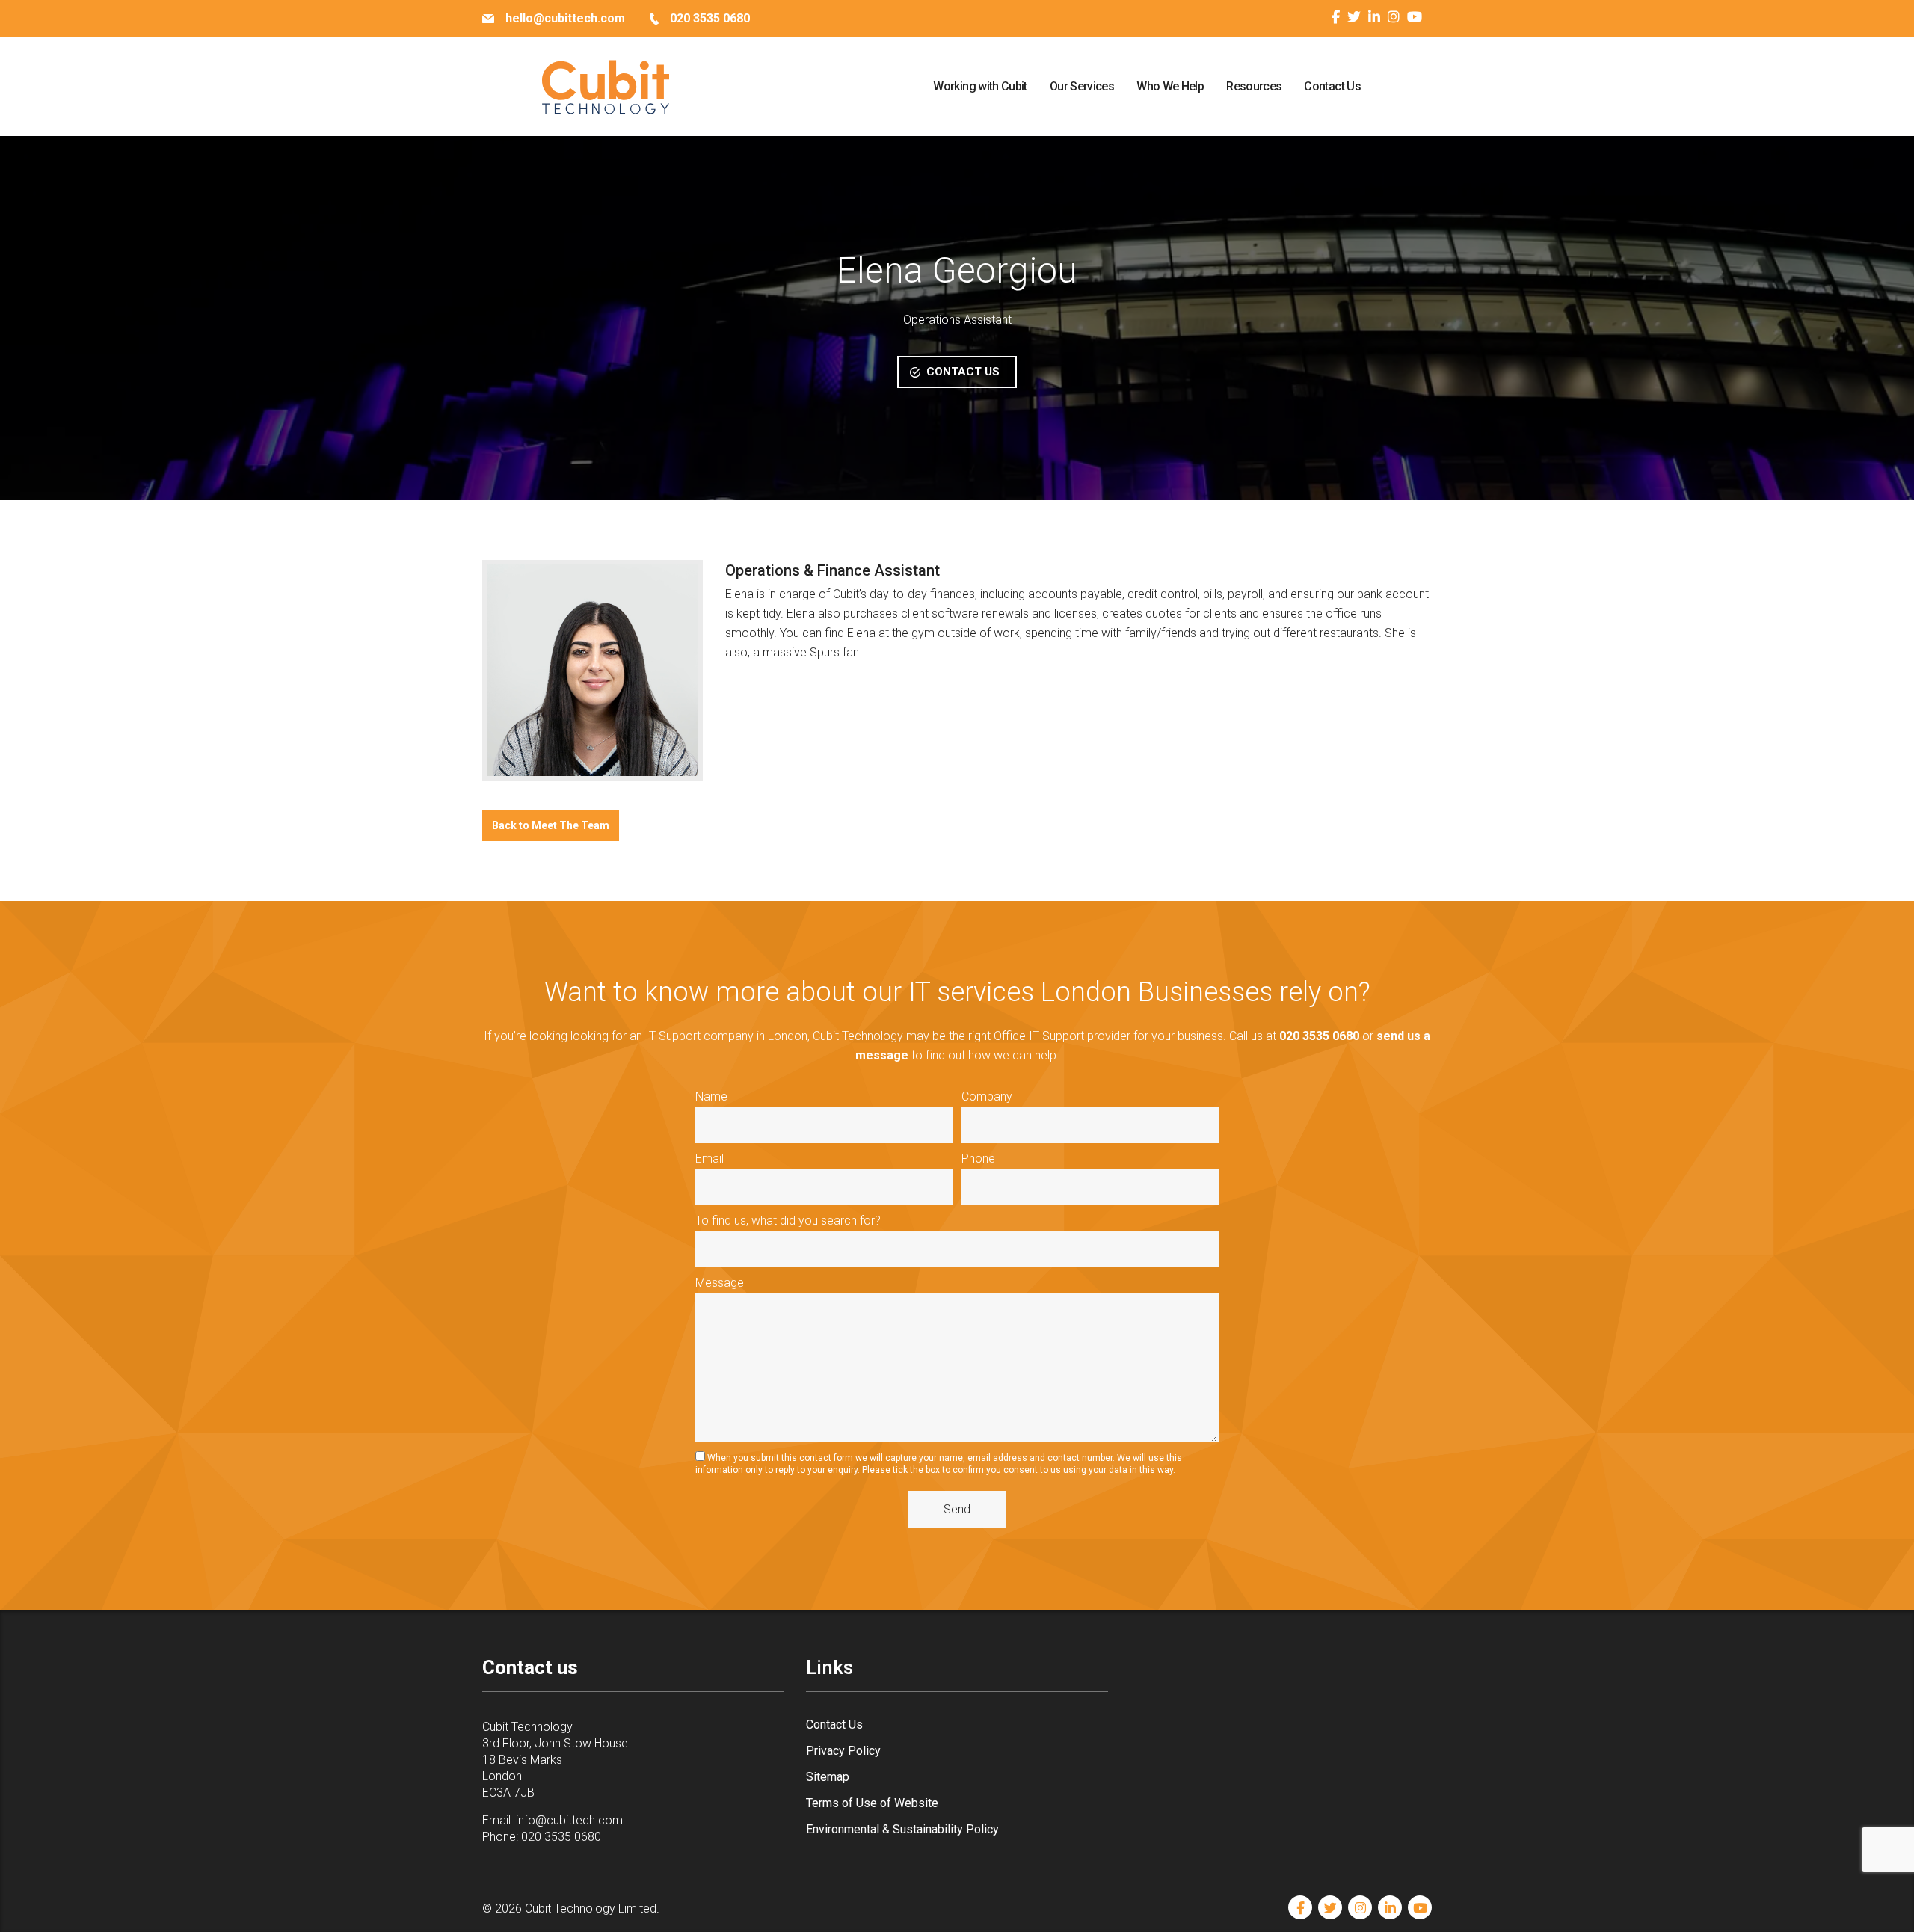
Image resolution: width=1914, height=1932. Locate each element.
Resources (1254, 86)
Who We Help (1170, 86)
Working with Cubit (980, 86)
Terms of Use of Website (872, 1803)
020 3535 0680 (561, 1837)
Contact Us (1332, 86)
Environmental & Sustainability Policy (902, 1829)
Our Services (1082, 86)
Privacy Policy (843, 1751)
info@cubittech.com (569, 1820)
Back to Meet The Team (551, 825)
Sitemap (828, 1777)
